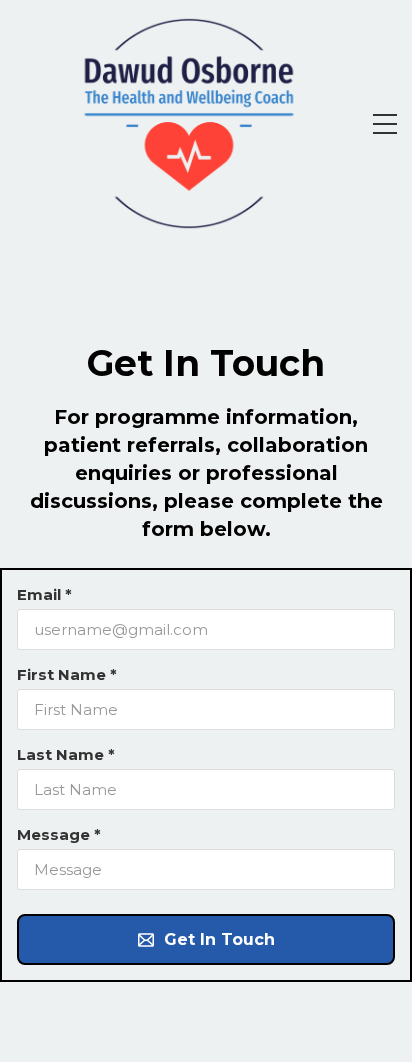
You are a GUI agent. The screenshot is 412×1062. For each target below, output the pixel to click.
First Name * (67, 674)
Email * (44, 594)
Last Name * (66, 754)
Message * (59, 834)
